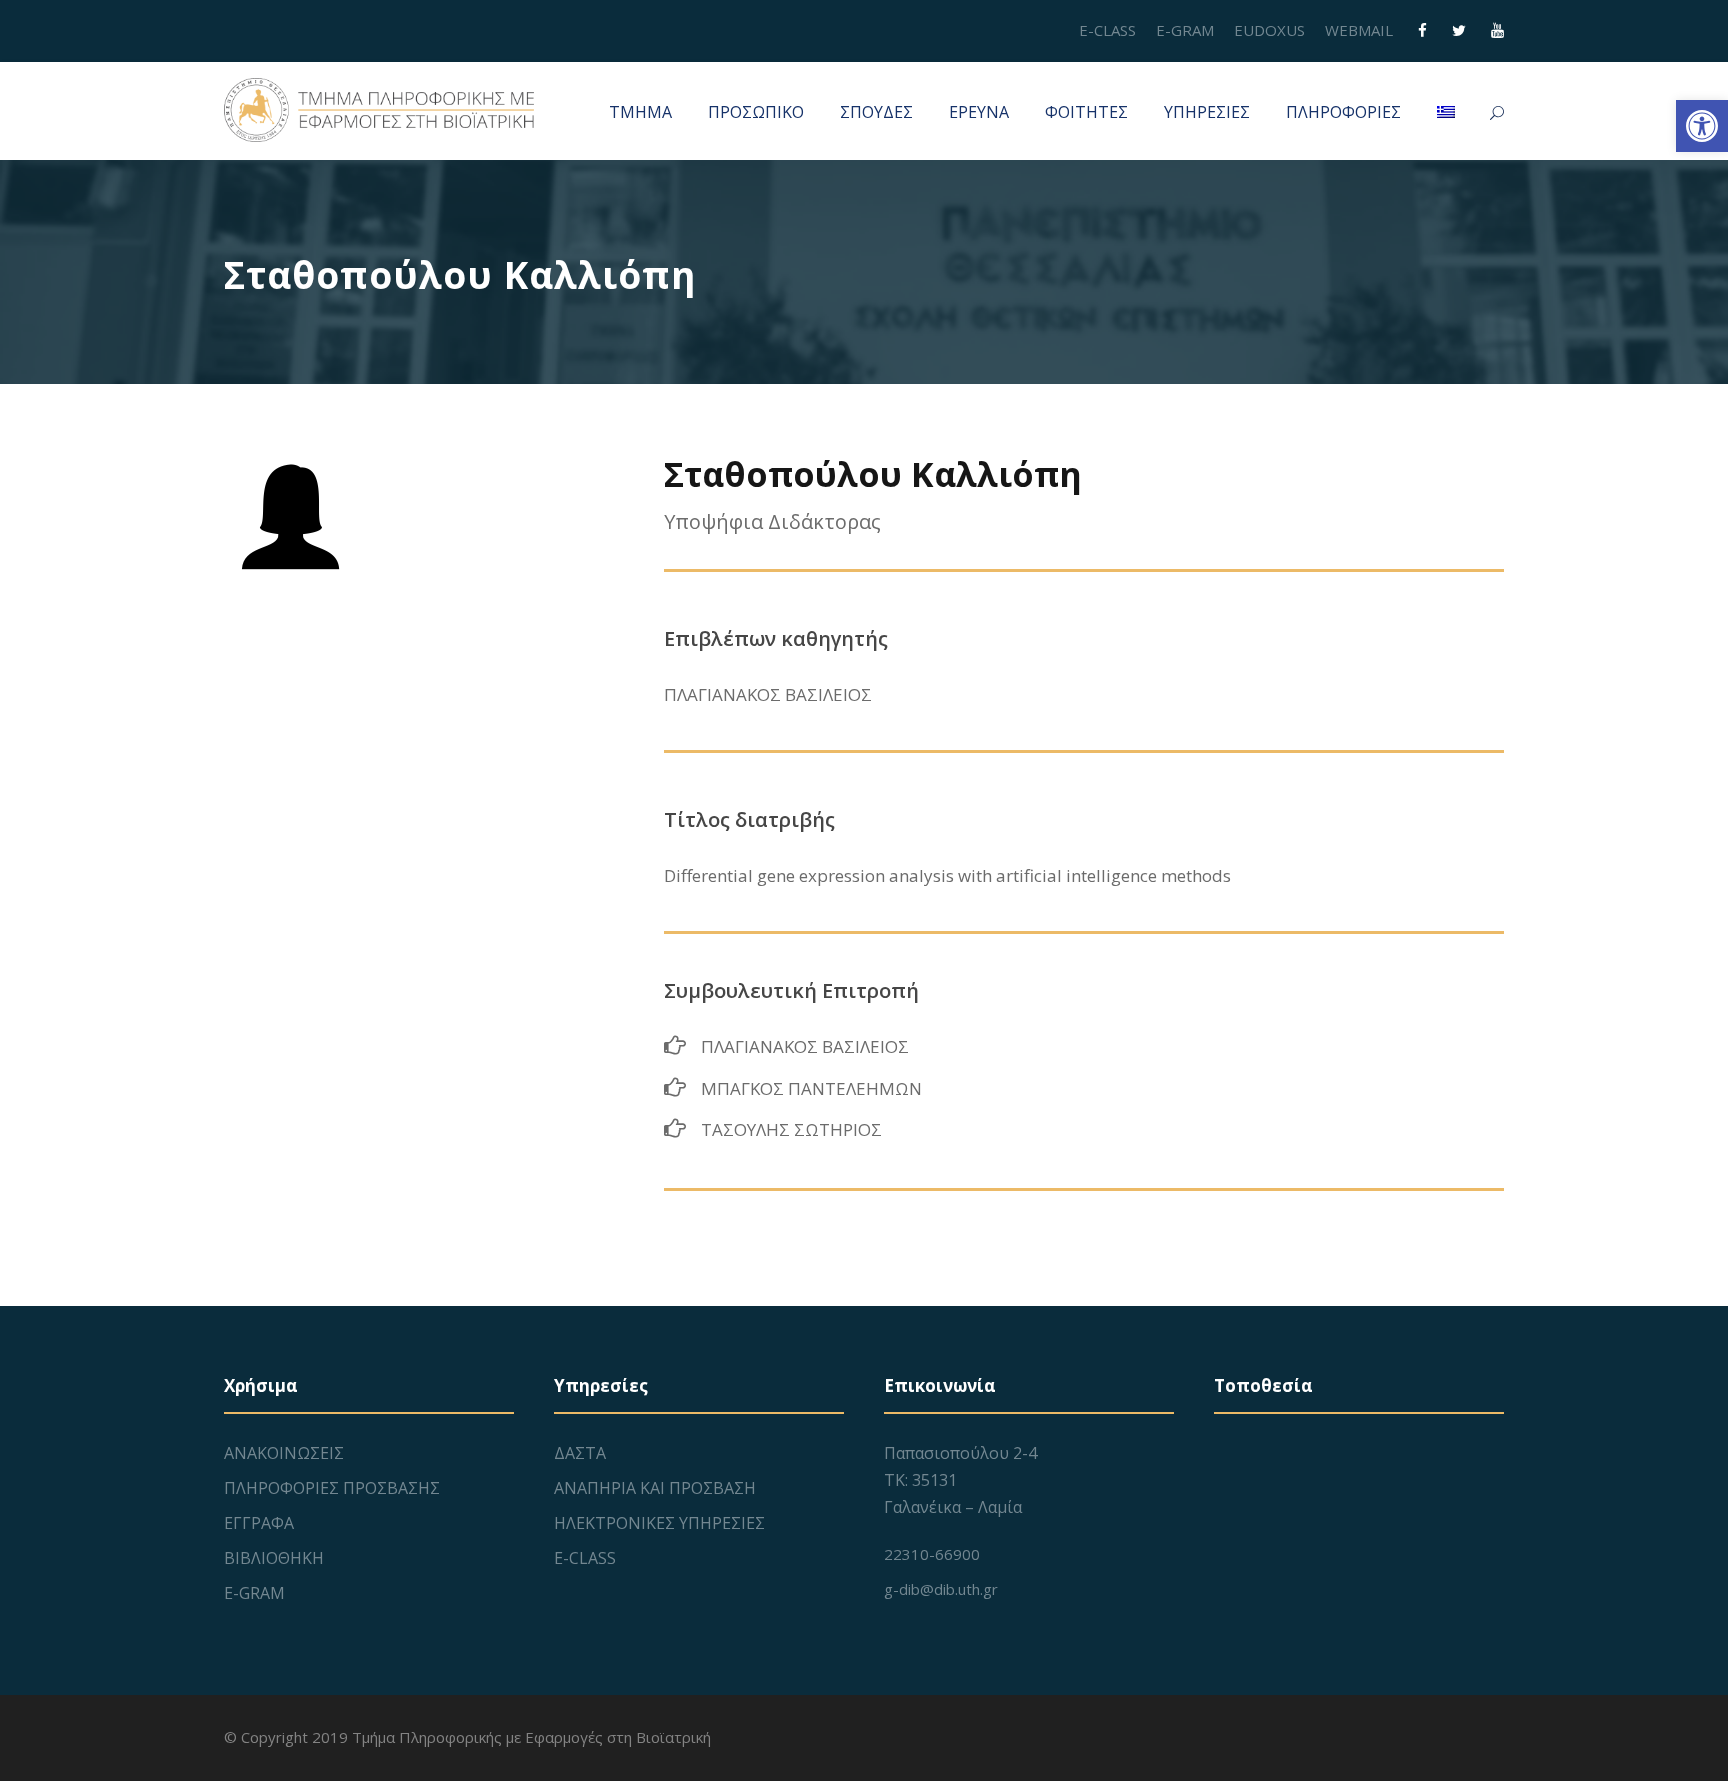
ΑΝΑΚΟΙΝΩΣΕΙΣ (284, 1453)
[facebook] (1422, 30)
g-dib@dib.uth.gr (941, 1589)
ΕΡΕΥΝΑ (979, 112)
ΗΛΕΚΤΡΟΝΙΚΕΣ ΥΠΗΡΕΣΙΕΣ (659, 1523)
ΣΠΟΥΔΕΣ (876, 112)
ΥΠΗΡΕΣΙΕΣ (1207, 112)
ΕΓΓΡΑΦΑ (259, 1523)
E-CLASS (1107, 30)
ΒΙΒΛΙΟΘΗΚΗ (274, 1558)
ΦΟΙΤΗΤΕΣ (1086, 112)
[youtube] (1497, 30)
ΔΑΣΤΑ (580, 1453)
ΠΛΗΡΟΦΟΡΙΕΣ (1343, 112)
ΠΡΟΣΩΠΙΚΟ (756, 112)
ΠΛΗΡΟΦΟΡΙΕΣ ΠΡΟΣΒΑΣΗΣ (332, 1488)
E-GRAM (1185, 30)
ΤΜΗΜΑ (640, 112)
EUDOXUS (1269, 30)
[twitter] (1459, 30)
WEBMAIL (1359, 30)
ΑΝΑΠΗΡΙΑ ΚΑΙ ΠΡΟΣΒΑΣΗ (655, 1488)
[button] (1702, 126)
